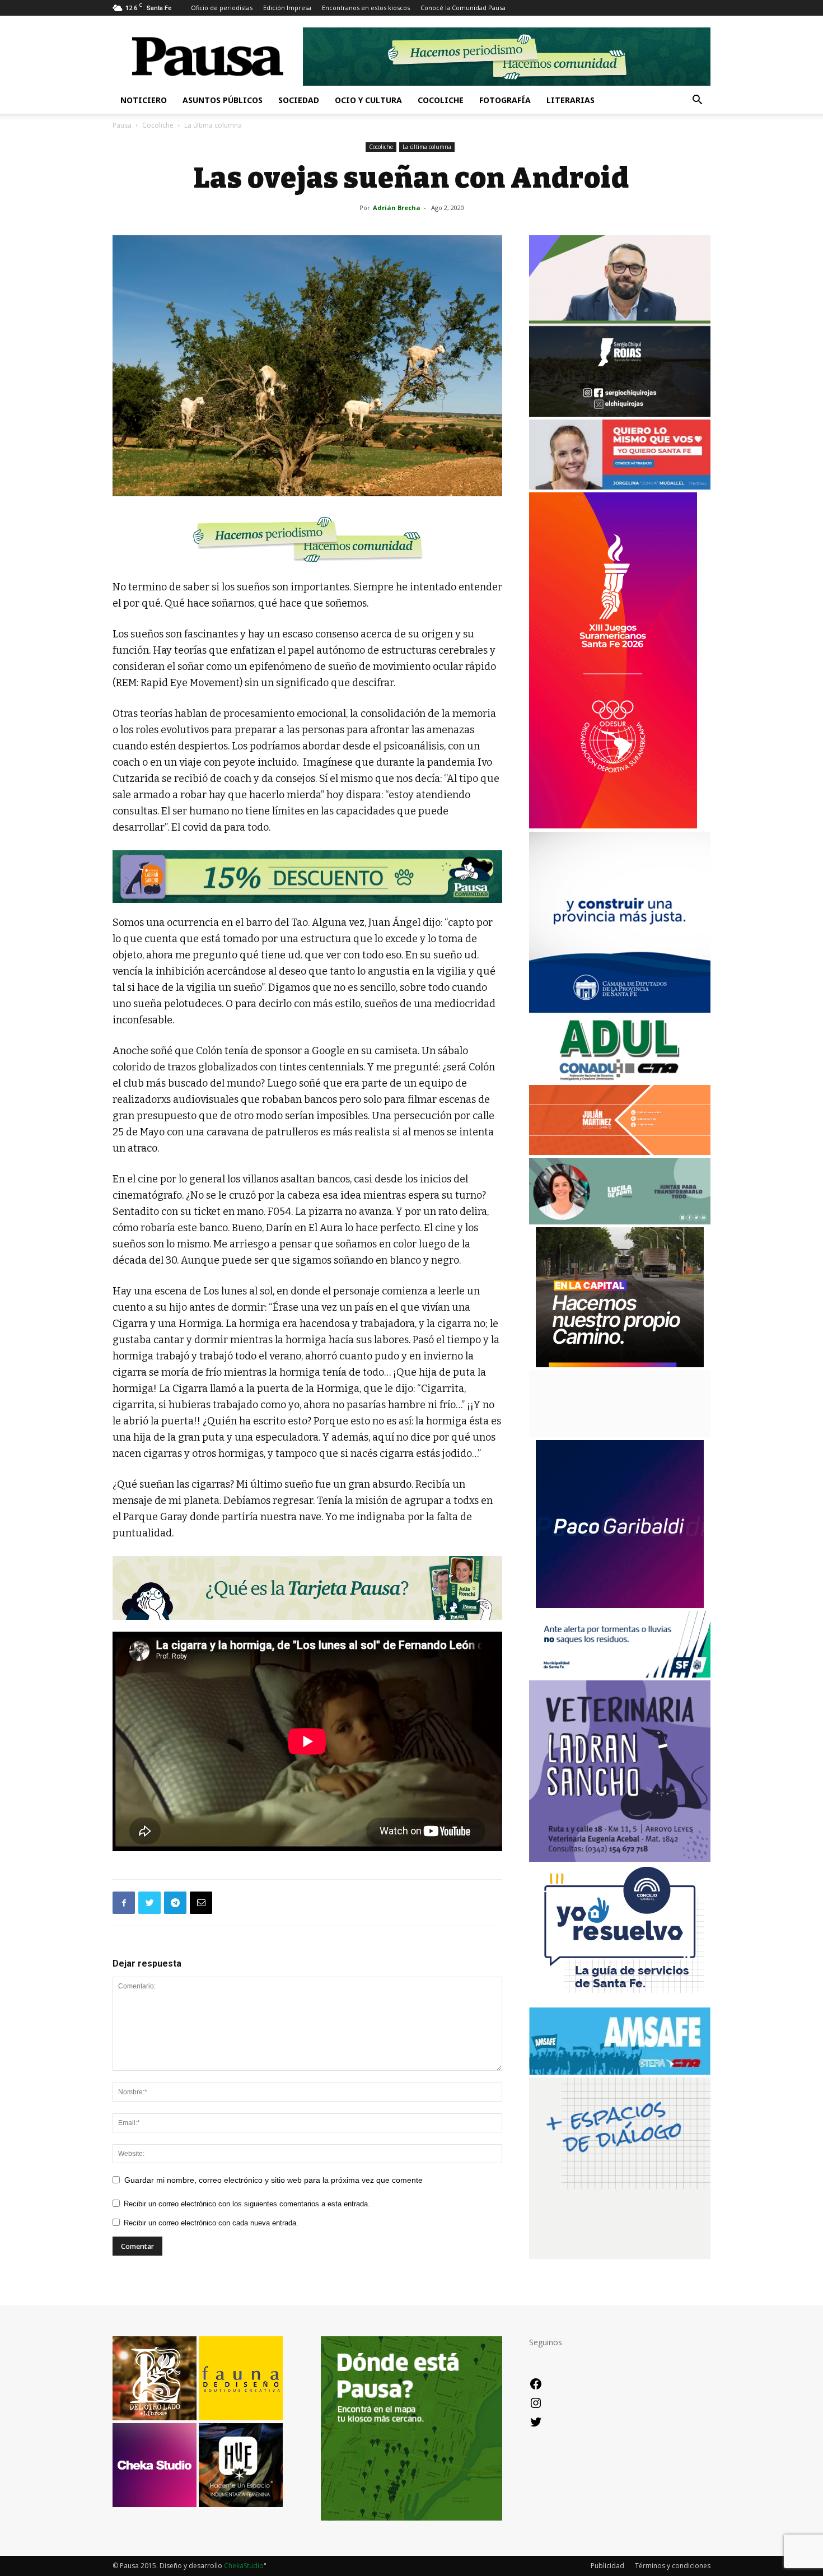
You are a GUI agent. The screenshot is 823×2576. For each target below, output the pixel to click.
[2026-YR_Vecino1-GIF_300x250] (620, 2002)
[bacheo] (620, 1364)
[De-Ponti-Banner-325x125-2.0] (620, 1221)
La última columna (427, 147)
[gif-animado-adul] (620, 1079)
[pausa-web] (620, 1152)
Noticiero (144, 100)
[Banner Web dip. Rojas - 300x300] (620, 414)
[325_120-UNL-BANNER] (620, 1434)
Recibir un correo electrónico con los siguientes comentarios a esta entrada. (247, 2204)
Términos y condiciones (673, 2566)
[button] (697, 101)
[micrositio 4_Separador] (307, 539)
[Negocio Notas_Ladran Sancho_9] (307, 877)
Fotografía (505, 100)
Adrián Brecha (397, 208)
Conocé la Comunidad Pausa (463, 8)
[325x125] (620, 486)
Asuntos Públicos (223, 100)
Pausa (122, 125)
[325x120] (620, 1674)
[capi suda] (613, 825)
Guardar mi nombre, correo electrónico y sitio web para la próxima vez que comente (273, 2180)
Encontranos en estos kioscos (366, 8)
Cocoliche (441, 100)
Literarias (571, 100)
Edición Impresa (287, 8)
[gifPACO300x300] (620, 1605)
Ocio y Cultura (368, 100)
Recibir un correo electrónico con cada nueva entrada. (211, 2223)
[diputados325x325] (620, 1010)
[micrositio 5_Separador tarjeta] (307, 1588)
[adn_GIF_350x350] (620, 2256)
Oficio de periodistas (222, 8)
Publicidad (607, 2566)
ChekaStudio (244, 2566)
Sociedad (299, 100)
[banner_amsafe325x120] (620, 2072)
